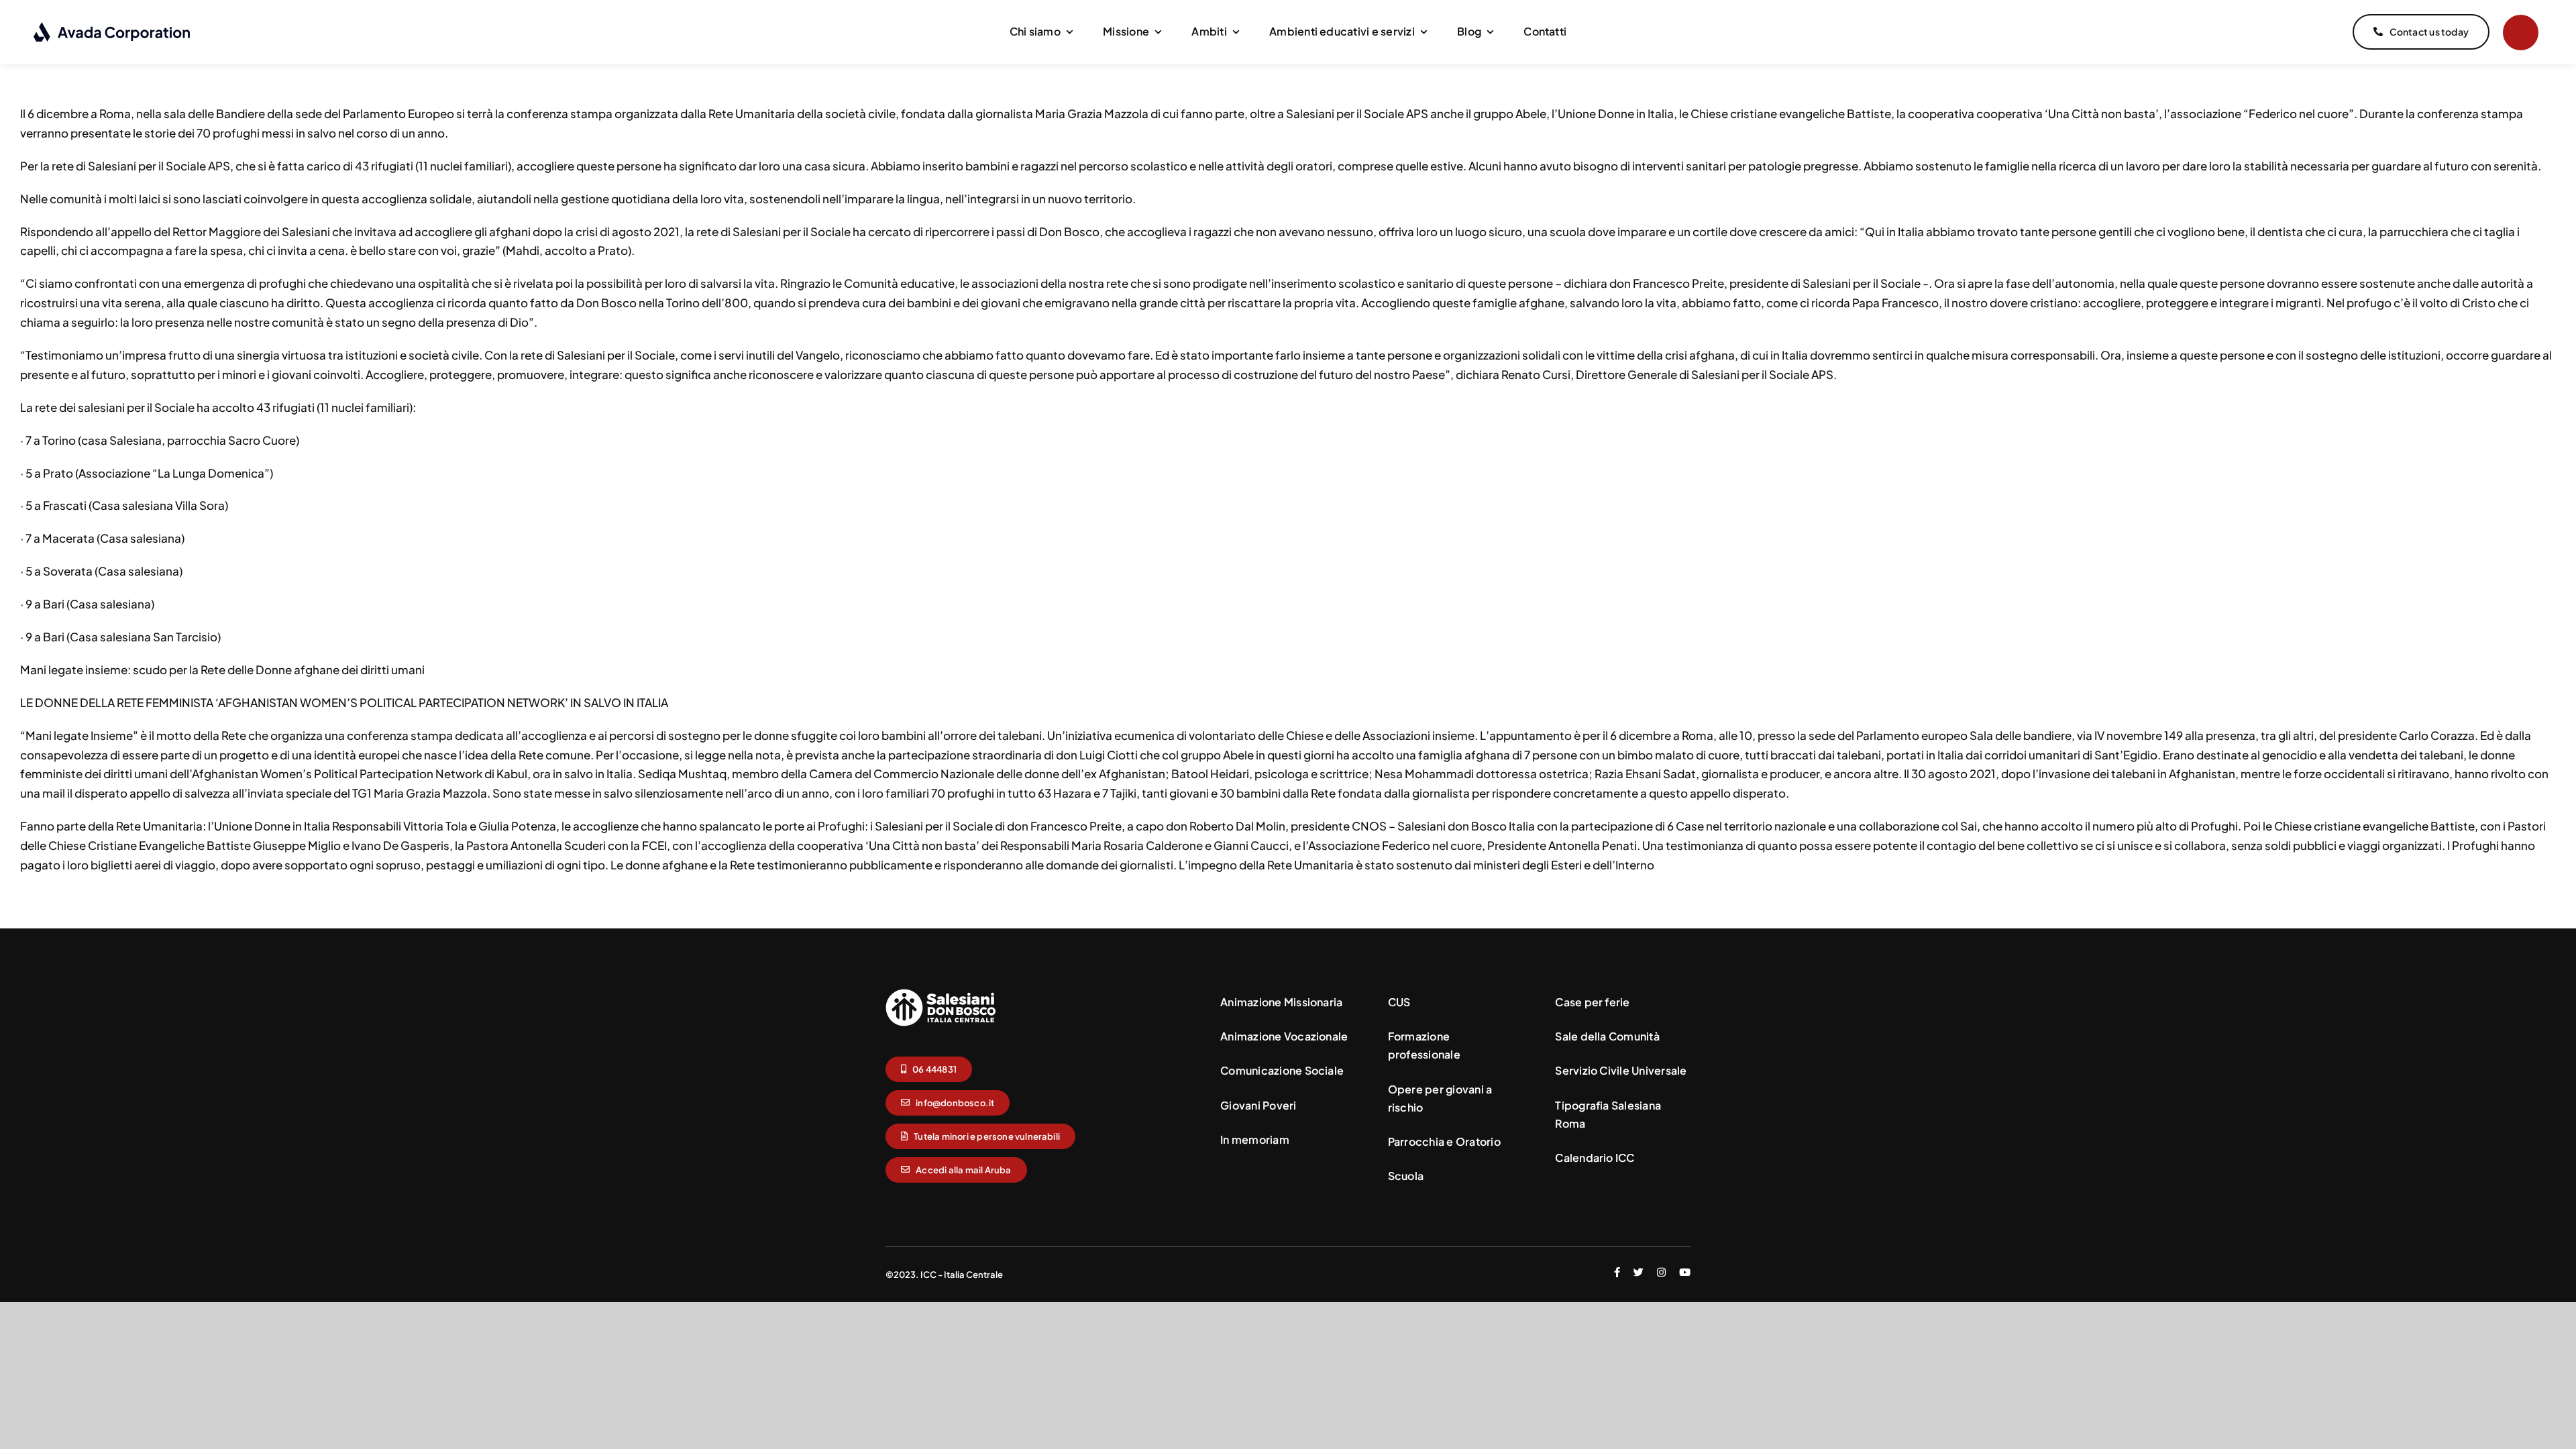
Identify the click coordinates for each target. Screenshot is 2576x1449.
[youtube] (1685, 1272)
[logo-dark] (112, 27)
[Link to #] (2521, 33)
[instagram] (1661, 1272)
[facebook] (1617, 1272)
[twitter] (1639, 1272)
